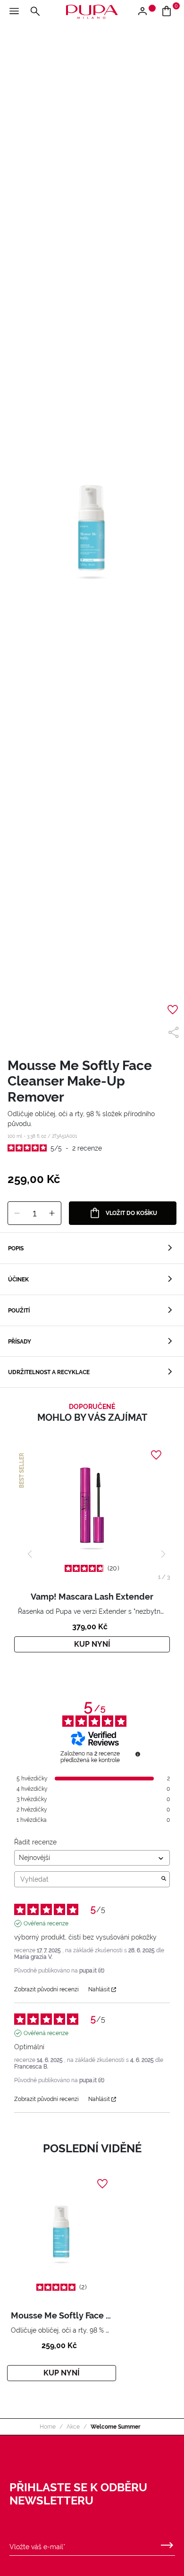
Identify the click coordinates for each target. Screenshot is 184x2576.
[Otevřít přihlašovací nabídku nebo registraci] (146, 12)
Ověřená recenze (46, 1924)
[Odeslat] (167, 2543)
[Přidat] (52, 1214)
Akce (73, 2427)
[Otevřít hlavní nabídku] (14, 12)
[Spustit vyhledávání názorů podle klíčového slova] (164, 1879)
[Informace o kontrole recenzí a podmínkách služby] (138, 1754)
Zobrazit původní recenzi (46, 1989)
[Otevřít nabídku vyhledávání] (35, 12)
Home (48, 2427)
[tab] (92, 1248)
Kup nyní (92, 1644)
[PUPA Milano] (92, 11)
